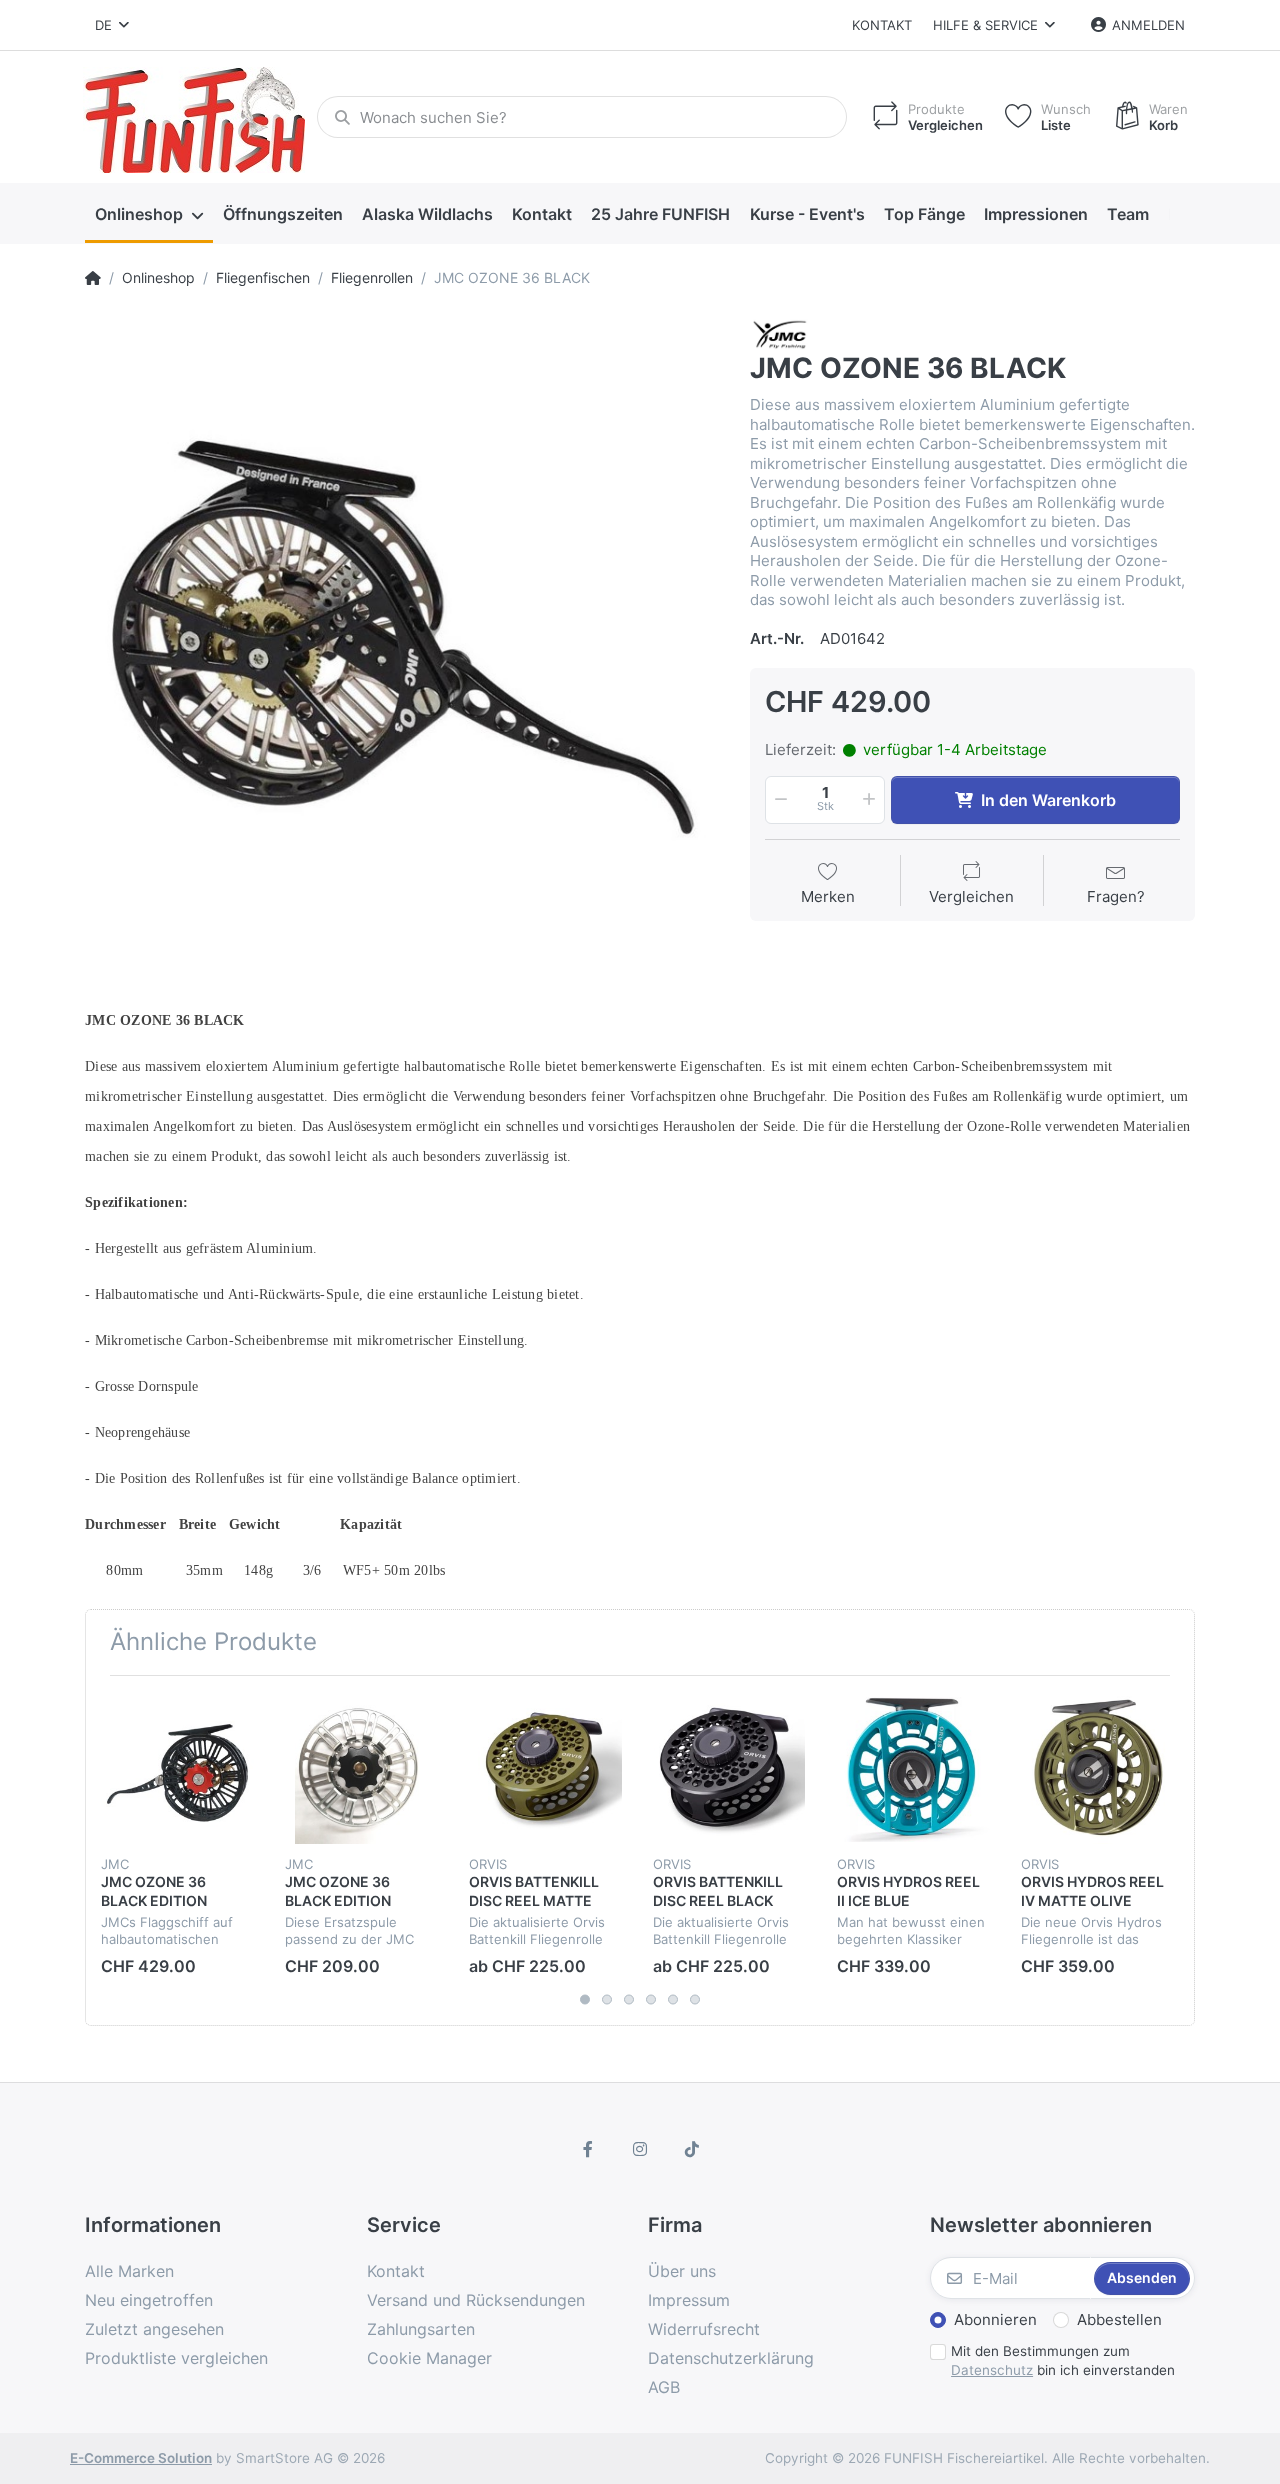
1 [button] (585, 2000)
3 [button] (629, 2000)
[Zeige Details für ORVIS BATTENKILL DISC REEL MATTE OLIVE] (545, 1767)
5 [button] (673, 2000)
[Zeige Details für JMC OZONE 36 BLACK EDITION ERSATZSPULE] (361, 1767)
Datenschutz (992, 2370)
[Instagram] (640, 2149)
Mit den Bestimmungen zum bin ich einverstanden (1063, 2360)
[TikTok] (692, 2149)
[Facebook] (589, 2149)
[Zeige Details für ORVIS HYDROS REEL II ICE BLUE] (913, 1767)
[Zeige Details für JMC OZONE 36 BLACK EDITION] (177, 1767)
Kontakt (882, 25)
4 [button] (651, 2000)
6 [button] (695, 2000)
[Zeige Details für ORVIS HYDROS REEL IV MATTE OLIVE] (1097, 1767)
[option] (402, 635)
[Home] (93, 278)
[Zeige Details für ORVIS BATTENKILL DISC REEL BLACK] (729, 1767)
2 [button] (607, 2000)
